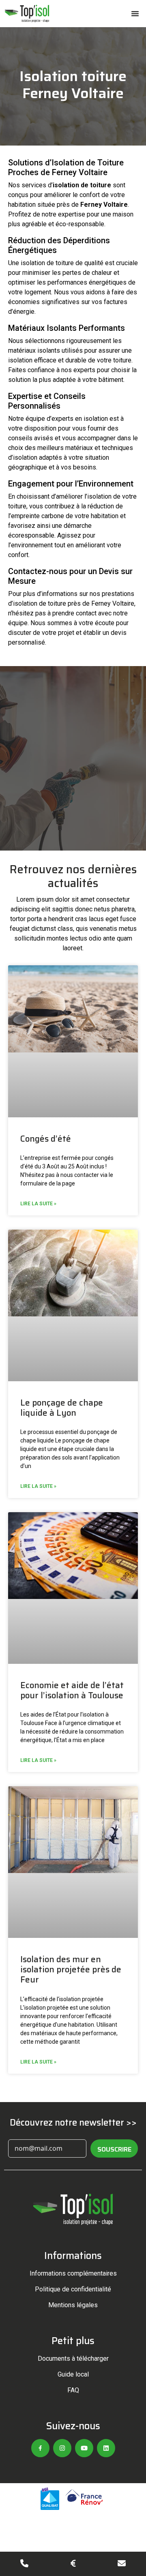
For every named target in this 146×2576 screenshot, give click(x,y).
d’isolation (23, 458)
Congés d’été (46, 1139)
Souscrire (114, 2149)
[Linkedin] (106, 2448)
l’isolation (98, 496)
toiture (101, 185)
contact (86, 613)
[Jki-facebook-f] (40, 2448)
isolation (66, 185)
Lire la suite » (38, 1204)
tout (60, 545)
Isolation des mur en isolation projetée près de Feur (71, 1969)
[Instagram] (62, 2448)
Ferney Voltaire (104, 205)
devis (119, 633)
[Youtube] (84, 2448)
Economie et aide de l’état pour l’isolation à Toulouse (72, 1690)
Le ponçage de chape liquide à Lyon (62, 1408)
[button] (135, 13)
